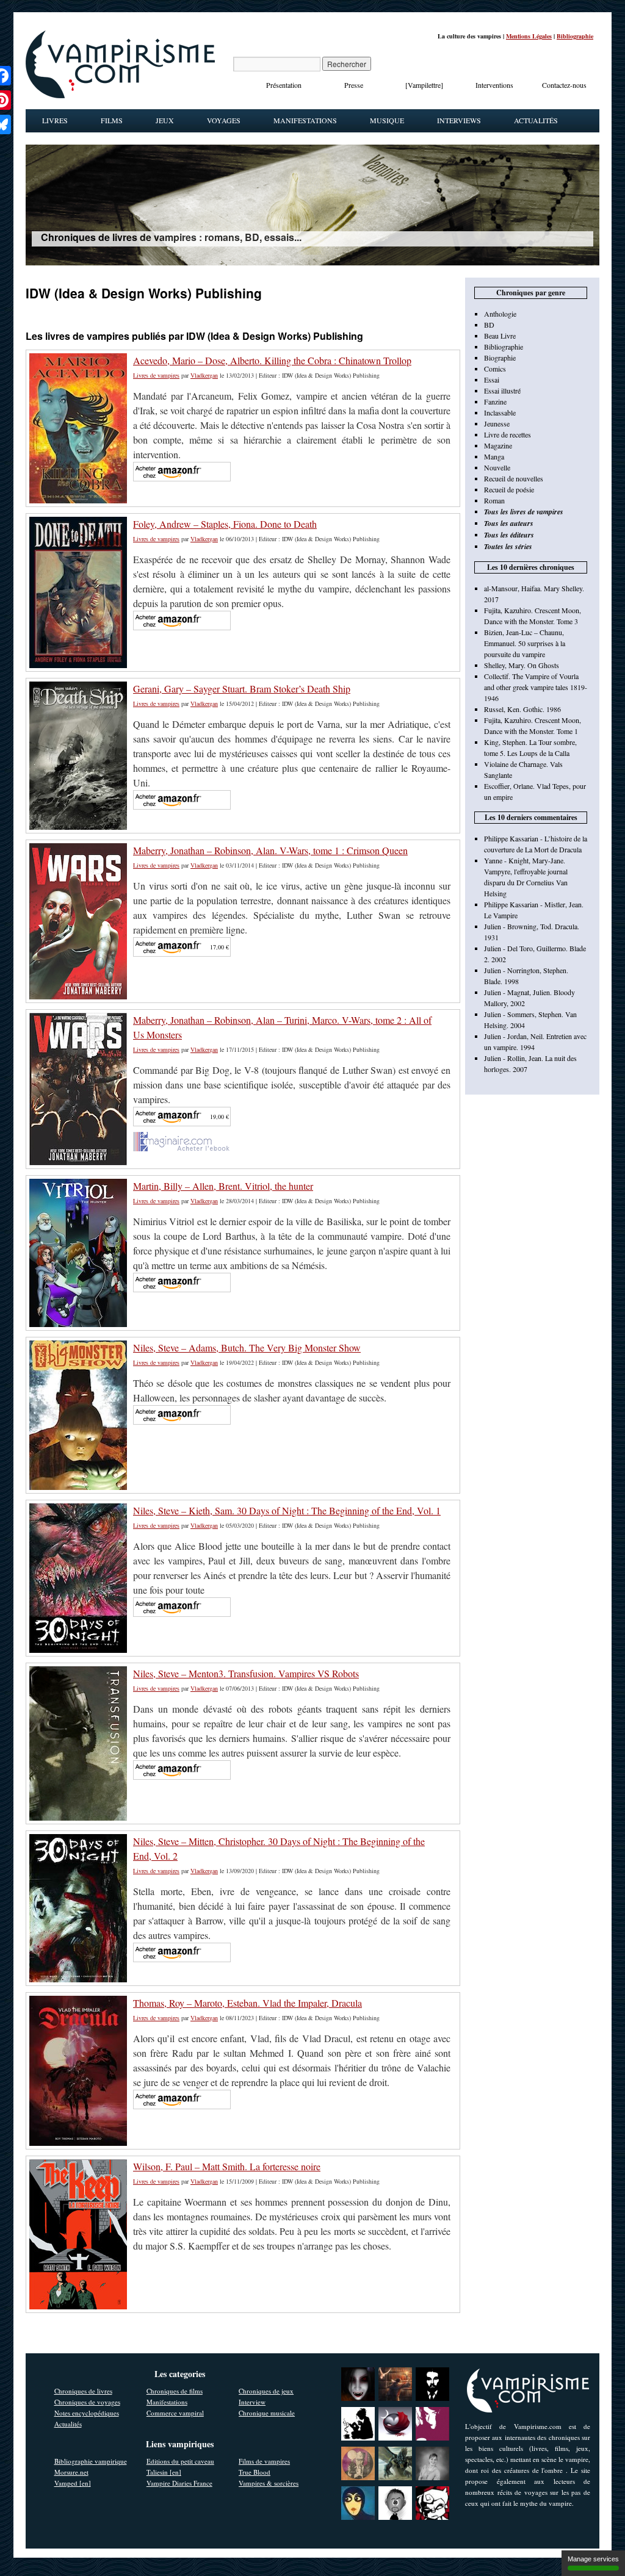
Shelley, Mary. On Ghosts (522, 665)
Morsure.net (71, 2472)
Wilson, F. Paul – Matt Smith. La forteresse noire (227, 2166)
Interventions (494, 85)
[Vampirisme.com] (120, 95)
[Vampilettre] (424, 85)
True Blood (255, 2472)
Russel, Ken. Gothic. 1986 (522, 709)
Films (112, 120)
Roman (494, 500)
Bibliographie (575, 36)
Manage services (593, 2559)
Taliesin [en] (164, 2472)
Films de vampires (264, 2461)
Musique (387, 120)
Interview (252, 2402)
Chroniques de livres (83, 2391)
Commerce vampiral (175, 2413)
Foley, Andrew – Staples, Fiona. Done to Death (225, 524)
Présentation (284, 85)
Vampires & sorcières (269, 2483)
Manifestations (305, 120)
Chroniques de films (175, 2391)
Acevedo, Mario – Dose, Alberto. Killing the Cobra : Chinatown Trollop (272, 360)
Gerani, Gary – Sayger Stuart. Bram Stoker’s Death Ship (242, 689)
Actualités (536, 120)
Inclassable (500, 412)
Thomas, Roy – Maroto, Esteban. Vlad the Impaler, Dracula (247, 2003)
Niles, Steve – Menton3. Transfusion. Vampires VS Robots (246, 1673)
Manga (494, 456)
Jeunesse (497, 423)
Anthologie (500, 314)
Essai (492, 380)
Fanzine (495, 401)
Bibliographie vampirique (91, 2461)
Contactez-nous (564, 85)
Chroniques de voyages (87, 2402)
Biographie (500, 358)
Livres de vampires (156, 375)
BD (489, 325)
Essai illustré (502, 390)
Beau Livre (500, 336)
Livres (55, 120)
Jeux (165, 120)
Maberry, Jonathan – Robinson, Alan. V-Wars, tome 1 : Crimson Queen (270, 850)
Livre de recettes (508, 434)
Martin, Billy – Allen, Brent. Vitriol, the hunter (223, 1186)
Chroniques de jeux (266, 2391)
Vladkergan (204, 375)
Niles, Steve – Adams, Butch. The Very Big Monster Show (247, 1347)
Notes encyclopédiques (87, 2413)
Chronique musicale (267, 2413)
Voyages (224, 120)
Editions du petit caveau (180, 2461)
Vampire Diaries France (179, 2483)
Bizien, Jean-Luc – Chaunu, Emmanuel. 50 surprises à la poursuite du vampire (525, 643)
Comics (495, 369)
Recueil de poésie (509, 489)
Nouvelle (497, 467)
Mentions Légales (529, 36)
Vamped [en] (73, 2483)
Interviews (459, 120)
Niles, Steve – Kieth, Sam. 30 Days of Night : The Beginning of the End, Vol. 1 (287, 1510)
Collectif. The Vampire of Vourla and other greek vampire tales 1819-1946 (536, 687)
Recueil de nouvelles (514, 478)
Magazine (498, 445)
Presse (354, 85)
